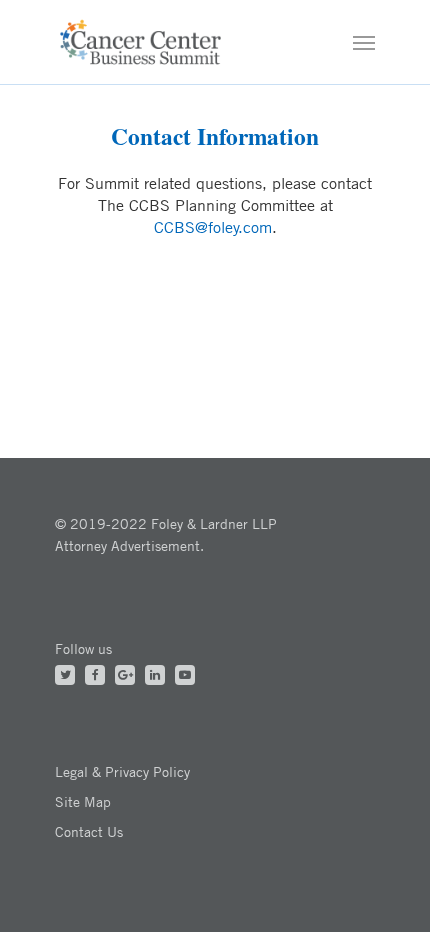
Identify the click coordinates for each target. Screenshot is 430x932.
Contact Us (89, 831)
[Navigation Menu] (364, 42)
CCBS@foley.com (213, 227)
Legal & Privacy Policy (122, 771)
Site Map (83, 801)
